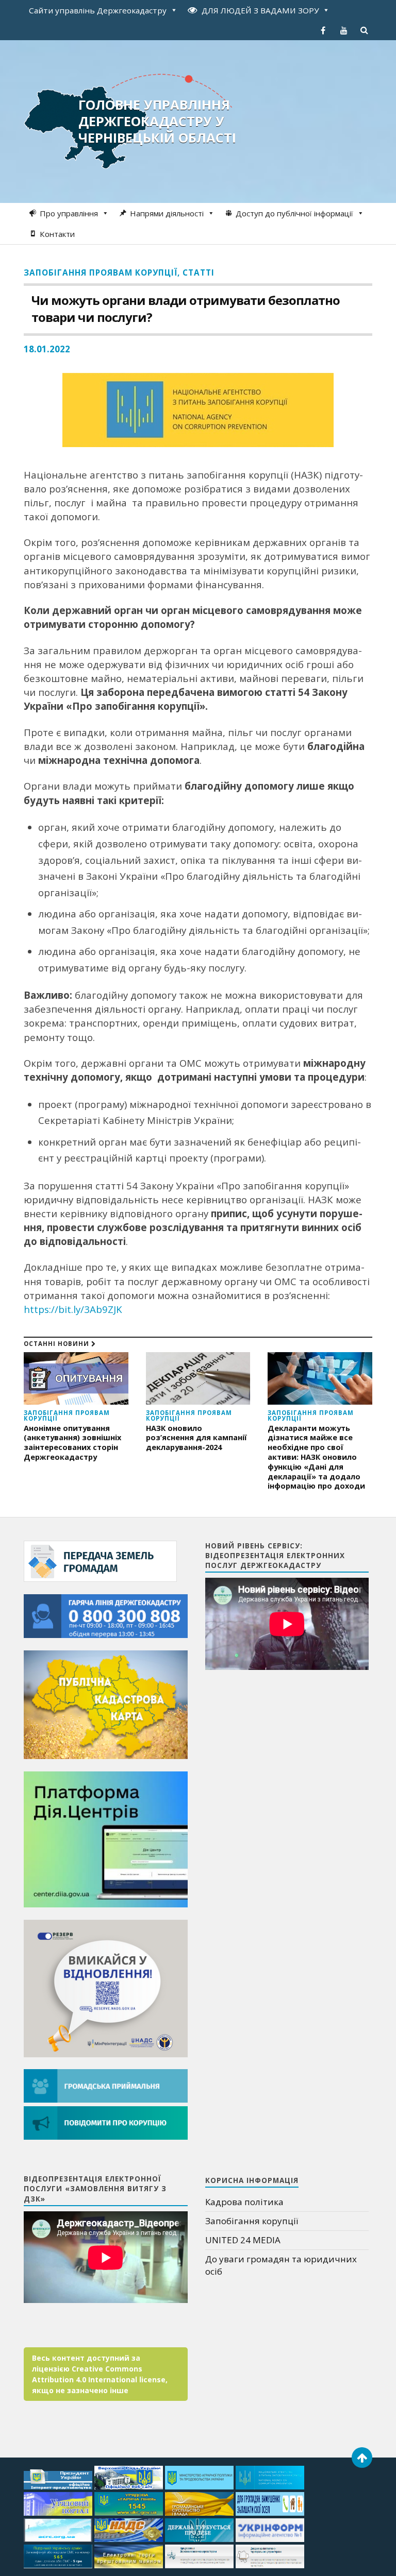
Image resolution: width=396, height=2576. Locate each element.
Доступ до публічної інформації (294, 213)
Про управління (69, 213)
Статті (199, 272)
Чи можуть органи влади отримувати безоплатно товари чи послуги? (186, 309)
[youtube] (344, 30)
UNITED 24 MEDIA (243, 2240)
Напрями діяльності (167, 213)
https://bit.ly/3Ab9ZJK (73, 1309)
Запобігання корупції (252, 2221)
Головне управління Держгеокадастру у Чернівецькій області (157, 121)
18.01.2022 (47, 349)
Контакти (57, 234)
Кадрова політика (244, 2202)
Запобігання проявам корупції (101, 272)
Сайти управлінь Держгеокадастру (98, 10)
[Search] (365, 30)
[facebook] (323, 30)
